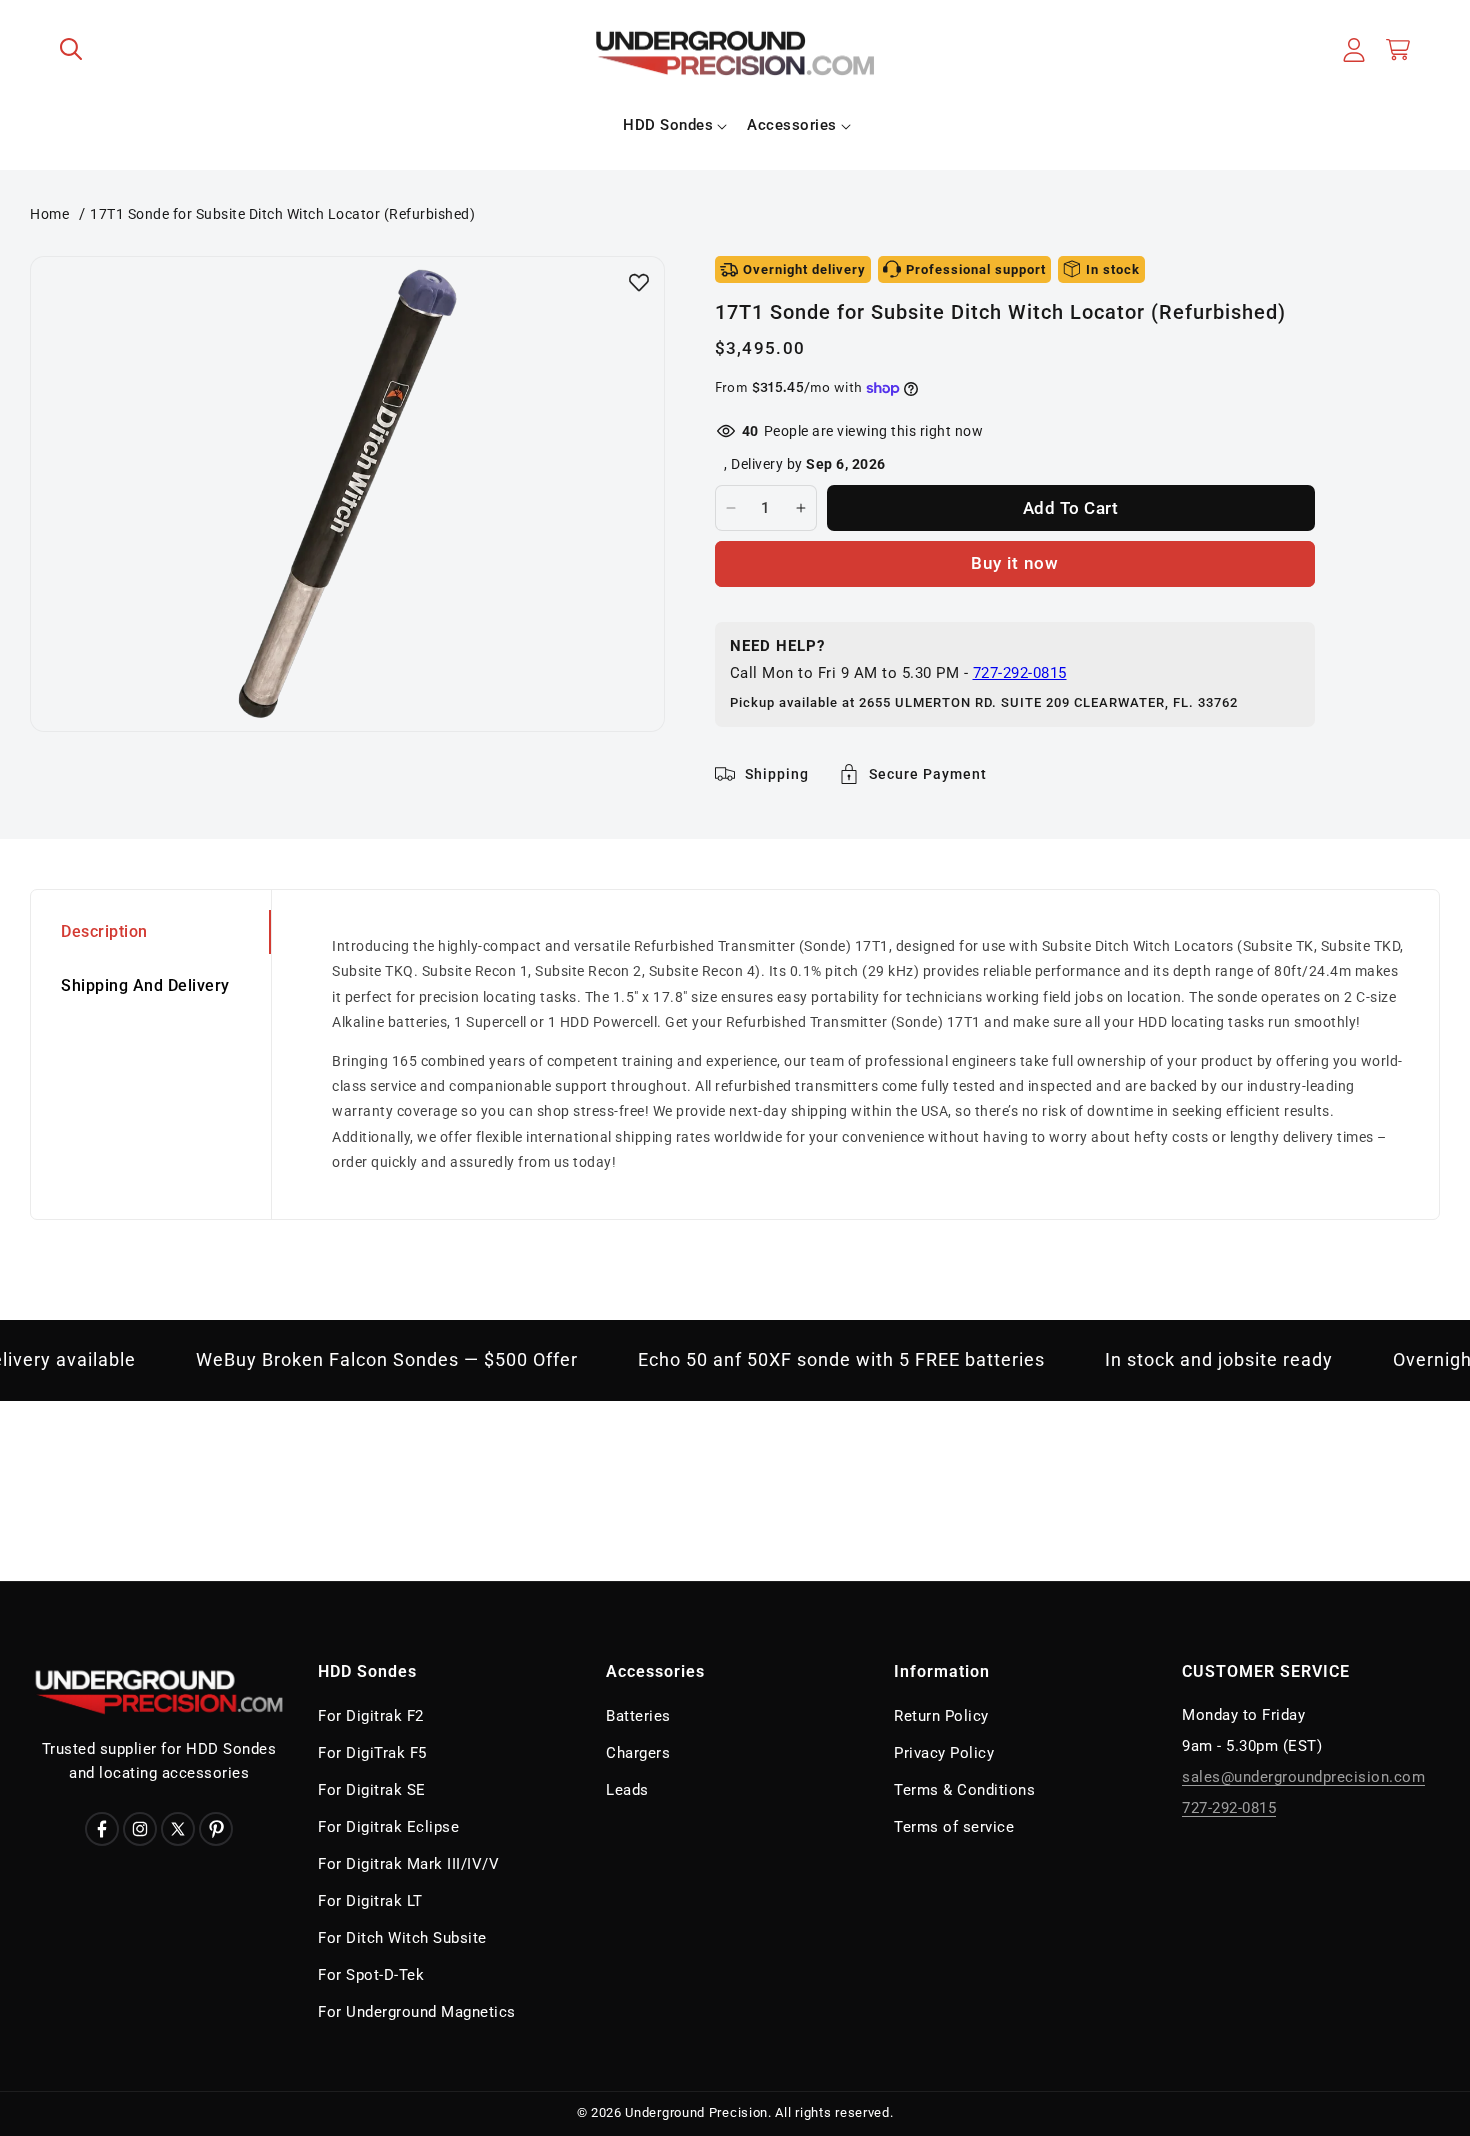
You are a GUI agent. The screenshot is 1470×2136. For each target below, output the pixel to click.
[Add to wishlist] (639, 282)
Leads (627, 1790)
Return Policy (941, 1716)
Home (49, 214)
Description (104, 931)
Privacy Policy (944, 1753)
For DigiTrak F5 (372, 1753)
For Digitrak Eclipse (388, 1827)
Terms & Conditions (964, 1790)
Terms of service (954, 1827)
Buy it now (1015, 563)
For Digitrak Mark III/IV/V (408, 1864)
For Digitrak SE (372, 1790)
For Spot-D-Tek (371, 1975)
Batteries (638, 1716)
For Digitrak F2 (371, 1716)
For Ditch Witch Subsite (402, 1938)
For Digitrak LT (370, 1901)
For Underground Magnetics (417, 2012)
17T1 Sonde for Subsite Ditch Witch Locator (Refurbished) (282, 214)
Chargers (638, 1753)
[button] (72, 50)
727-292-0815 (1020, 673)
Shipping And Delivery (145, 985)
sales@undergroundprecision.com (1303, 1777)
